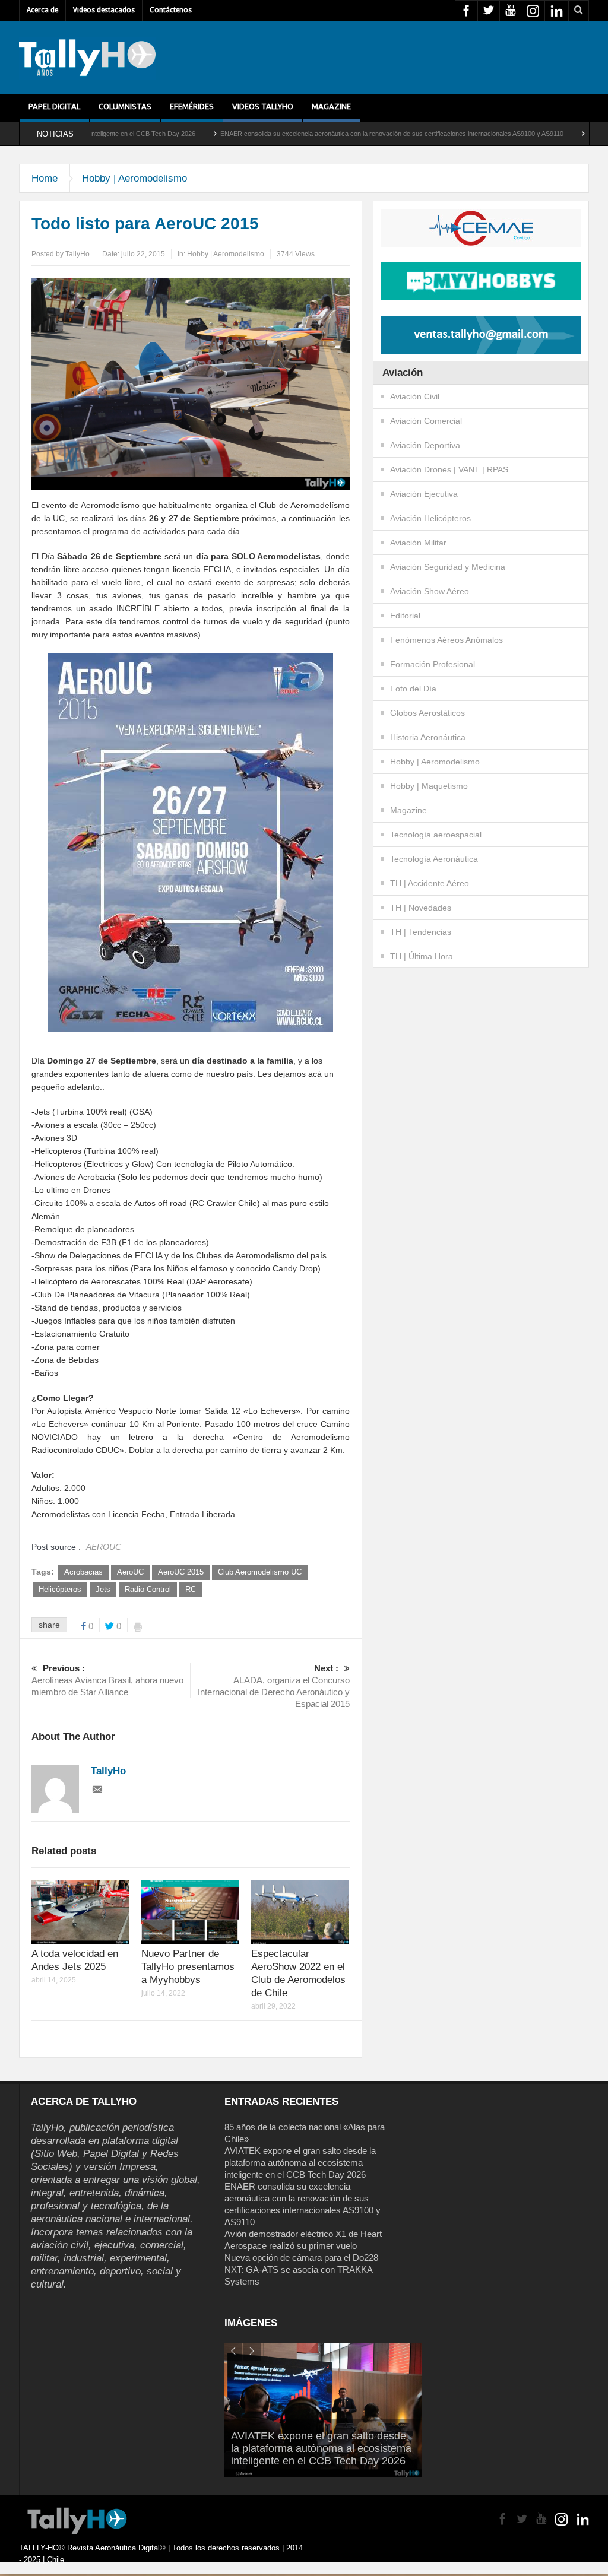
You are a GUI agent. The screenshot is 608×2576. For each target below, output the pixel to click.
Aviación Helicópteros (430, 518)
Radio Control (148, 1589)
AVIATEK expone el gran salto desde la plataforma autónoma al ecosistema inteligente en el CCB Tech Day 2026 (300, 2163)
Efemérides (192, 106)
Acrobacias (83, 1572)
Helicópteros (60, 1589)
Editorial (405, 616)
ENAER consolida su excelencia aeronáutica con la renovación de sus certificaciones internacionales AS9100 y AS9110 (308, 134)
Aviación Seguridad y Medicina (448, 567)
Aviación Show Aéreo (430, 591)
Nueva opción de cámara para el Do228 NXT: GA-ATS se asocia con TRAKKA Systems (301, 2269)
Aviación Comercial (426, 421)
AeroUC (130, 1572)
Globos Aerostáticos (427, 713)
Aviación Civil (415, 396)
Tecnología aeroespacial (436, 835)
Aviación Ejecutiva (424, 494)
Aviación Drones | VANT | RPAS (449, 469)
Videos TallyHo (263, 106)
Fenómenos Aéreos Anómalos (446, 640)
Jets (103, 1589)
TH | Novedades (421, 908)
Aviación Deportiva (425, 445)
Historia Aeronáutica (428, 737)
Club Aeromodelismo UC (260, 1572)
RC (191, 1589)
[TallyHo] (87, 58)
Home (45, 178)
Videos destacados (104, 10)
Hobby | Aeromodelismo (134, 178)
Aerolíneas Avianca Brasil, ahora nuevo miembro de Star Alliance (107, 1680)
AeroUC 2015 (181, 1572)
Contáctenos (171, 10)
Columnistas (125, 106)
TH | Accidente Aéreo (430, 883)
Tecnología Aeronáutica (434, 859)
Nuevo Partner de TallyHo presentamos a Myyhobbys (188, 1967)
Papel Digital (54, 106)
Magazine (331, 106)
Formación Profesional (433, 664)
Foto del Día (413, 689)
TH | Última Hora (422, 956)
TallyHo (77, 254)
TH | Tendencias (421, 932)
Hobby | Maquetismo (429, 786)
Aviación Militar (418, 543)
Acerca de (42, 10)
